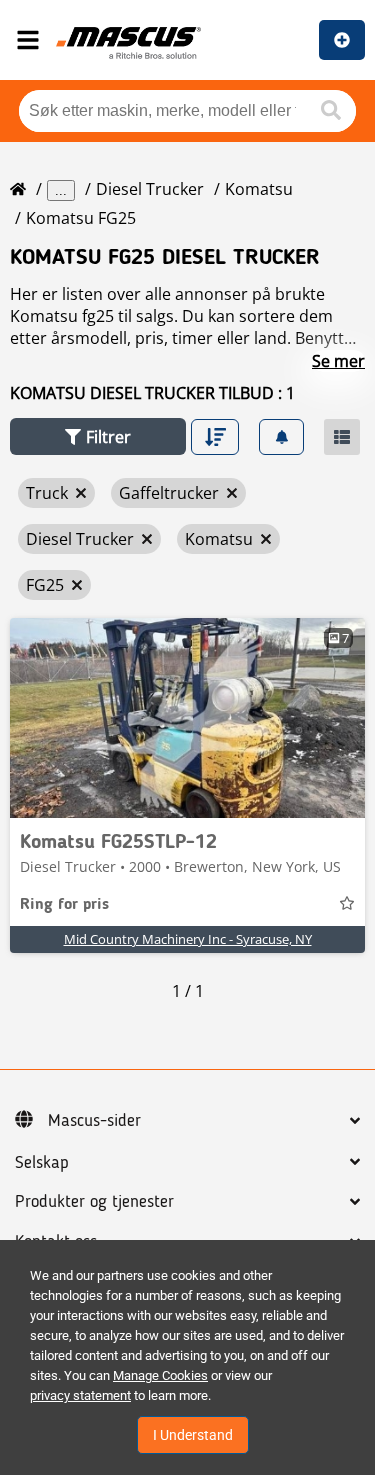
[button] (98, 436)
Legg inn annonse (342, 40)
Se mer (338, 361)
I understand (193, 1435)
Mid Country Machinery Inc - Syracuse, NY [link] (188, 939)
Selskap (42, 1163)
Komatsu (259, 189)
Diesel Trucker (150, 189)
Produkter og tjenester (94, 1202)
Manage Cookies (160, 1375)
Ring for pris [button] (64, 905)
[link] (187, 718)
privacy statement (80, 1395)
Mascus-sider (94, 1121)
